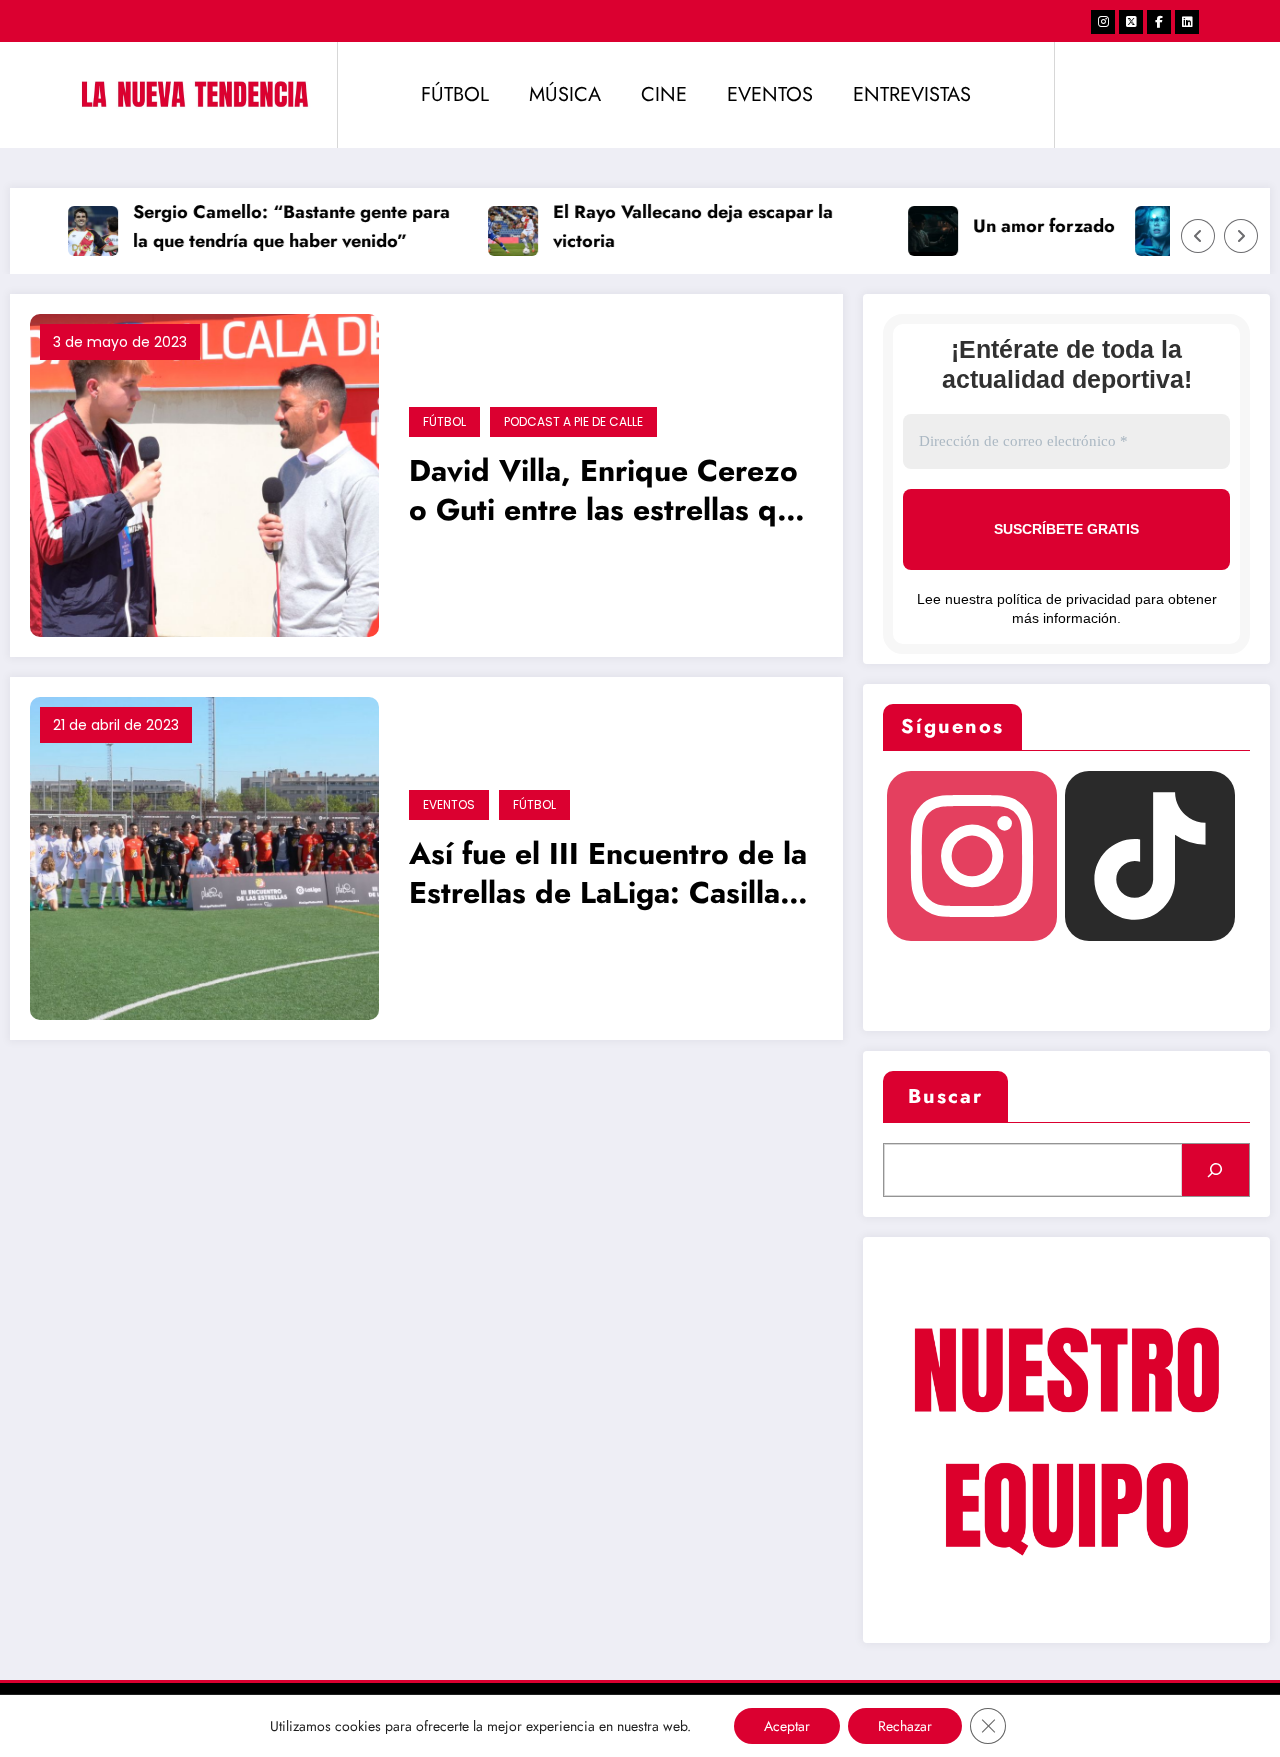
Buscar (945, 1096)
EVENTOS (770, 94)
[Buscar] (1215, 1170)
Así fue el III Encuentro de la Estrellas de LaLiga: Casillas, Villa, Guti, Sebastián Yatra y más (609, 875)
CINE (664, 94)
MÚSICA (565, 94)
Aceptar (787, 1726)
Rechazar (905, 1726)
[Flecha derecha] (1241, 236)
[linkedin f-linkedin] (1187, 22)
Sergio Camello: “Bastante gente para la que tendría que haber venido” (275, 226)
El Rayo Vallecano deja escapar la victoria (677, 226)
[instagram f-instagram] (1103, 22)
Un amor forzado (1028, 226)
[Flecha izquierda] (1198, 236)
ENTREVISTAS (912, 94)
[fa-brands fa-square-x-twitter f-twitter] (1131, 22)
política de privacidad (1064, 599)
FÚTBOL (455, 94)
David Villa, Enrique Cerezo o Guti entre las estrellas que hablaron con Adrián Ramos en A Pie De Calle (610, 492)
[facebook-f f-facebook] (1159, 22)
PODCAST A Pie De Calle (573, 421)
